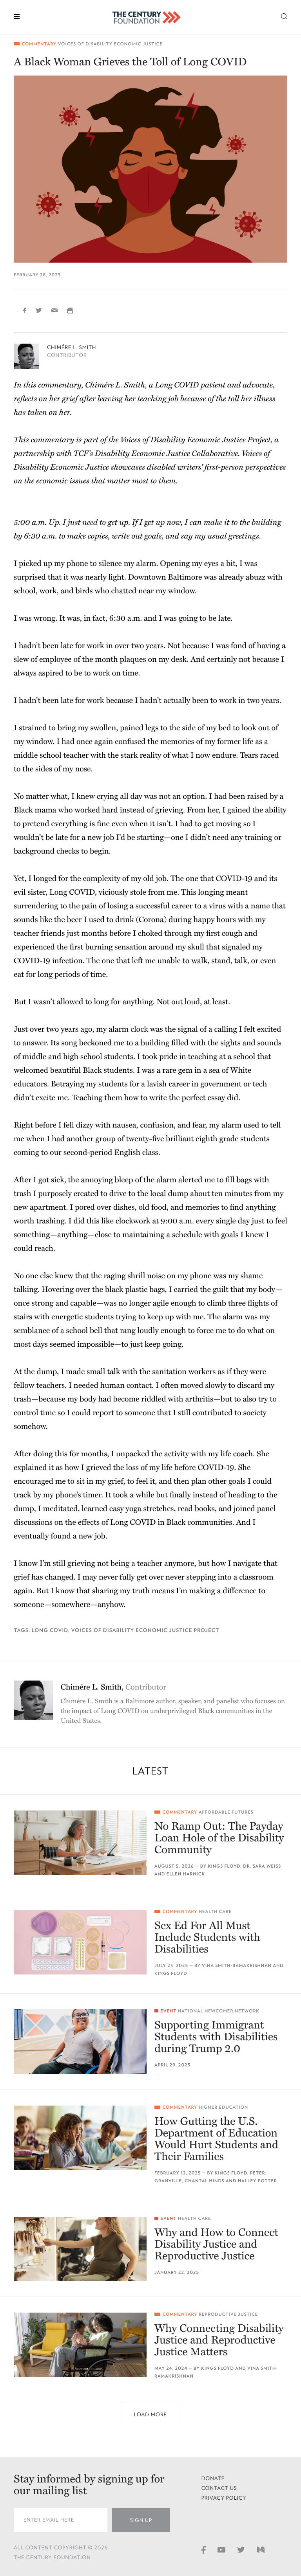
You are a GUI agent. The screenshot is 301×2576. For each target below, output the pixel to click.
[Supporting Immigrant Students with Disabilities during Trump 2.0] (80, 2041)
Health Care (215, 1912)
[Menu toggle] (17, 16)
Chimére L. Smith (72, 347)
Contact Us (219, 2488)
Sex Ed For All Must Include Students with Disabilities (207, 1937)
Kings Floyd (224, 1866)
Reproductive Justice (228, 2314)
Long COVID (72, 892)
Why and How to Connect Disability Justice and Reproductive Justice (216, 2244)
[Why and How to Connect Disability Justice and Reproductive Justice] (80, 2249)
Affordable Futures (226, 1812)
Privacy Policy (224, 2498)
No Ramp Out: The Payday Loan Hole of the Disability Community (219, 1838)
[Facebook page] (204, 2549)
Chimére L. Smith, (114, 1687)
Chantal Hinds (204, 2181)
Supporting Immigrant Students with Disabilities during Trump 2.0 (216, 2037)
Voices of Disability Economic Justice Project (145, 1630)
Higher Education (223, 2107)
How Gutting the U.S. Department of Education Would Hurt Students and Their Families (216, 2139)
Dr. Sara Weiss (262, 1866)
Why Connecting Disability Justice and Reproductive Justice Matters (219, 2340)
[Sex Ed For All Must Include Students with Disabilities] (80, 1942)
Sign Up (141, 2520)
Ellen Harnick (186, 1874)
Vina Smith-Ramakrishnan (237, 1966)
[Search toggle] (284, 16)
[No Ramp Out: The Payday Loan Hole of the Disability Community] (80, 1843)
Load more (150, 2415)
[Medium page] (261, 2549)
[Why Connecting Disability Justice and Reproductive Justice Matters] (80, 2345)
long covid (50, 1630)
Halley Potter (257, 2181)
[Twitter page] (241, 2549)
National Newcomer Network (219, 2011)
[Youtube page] (221, 2549)
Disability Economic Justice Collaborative (166, 454)
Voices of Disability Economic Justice (110, 44)
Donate (213, 2478)
